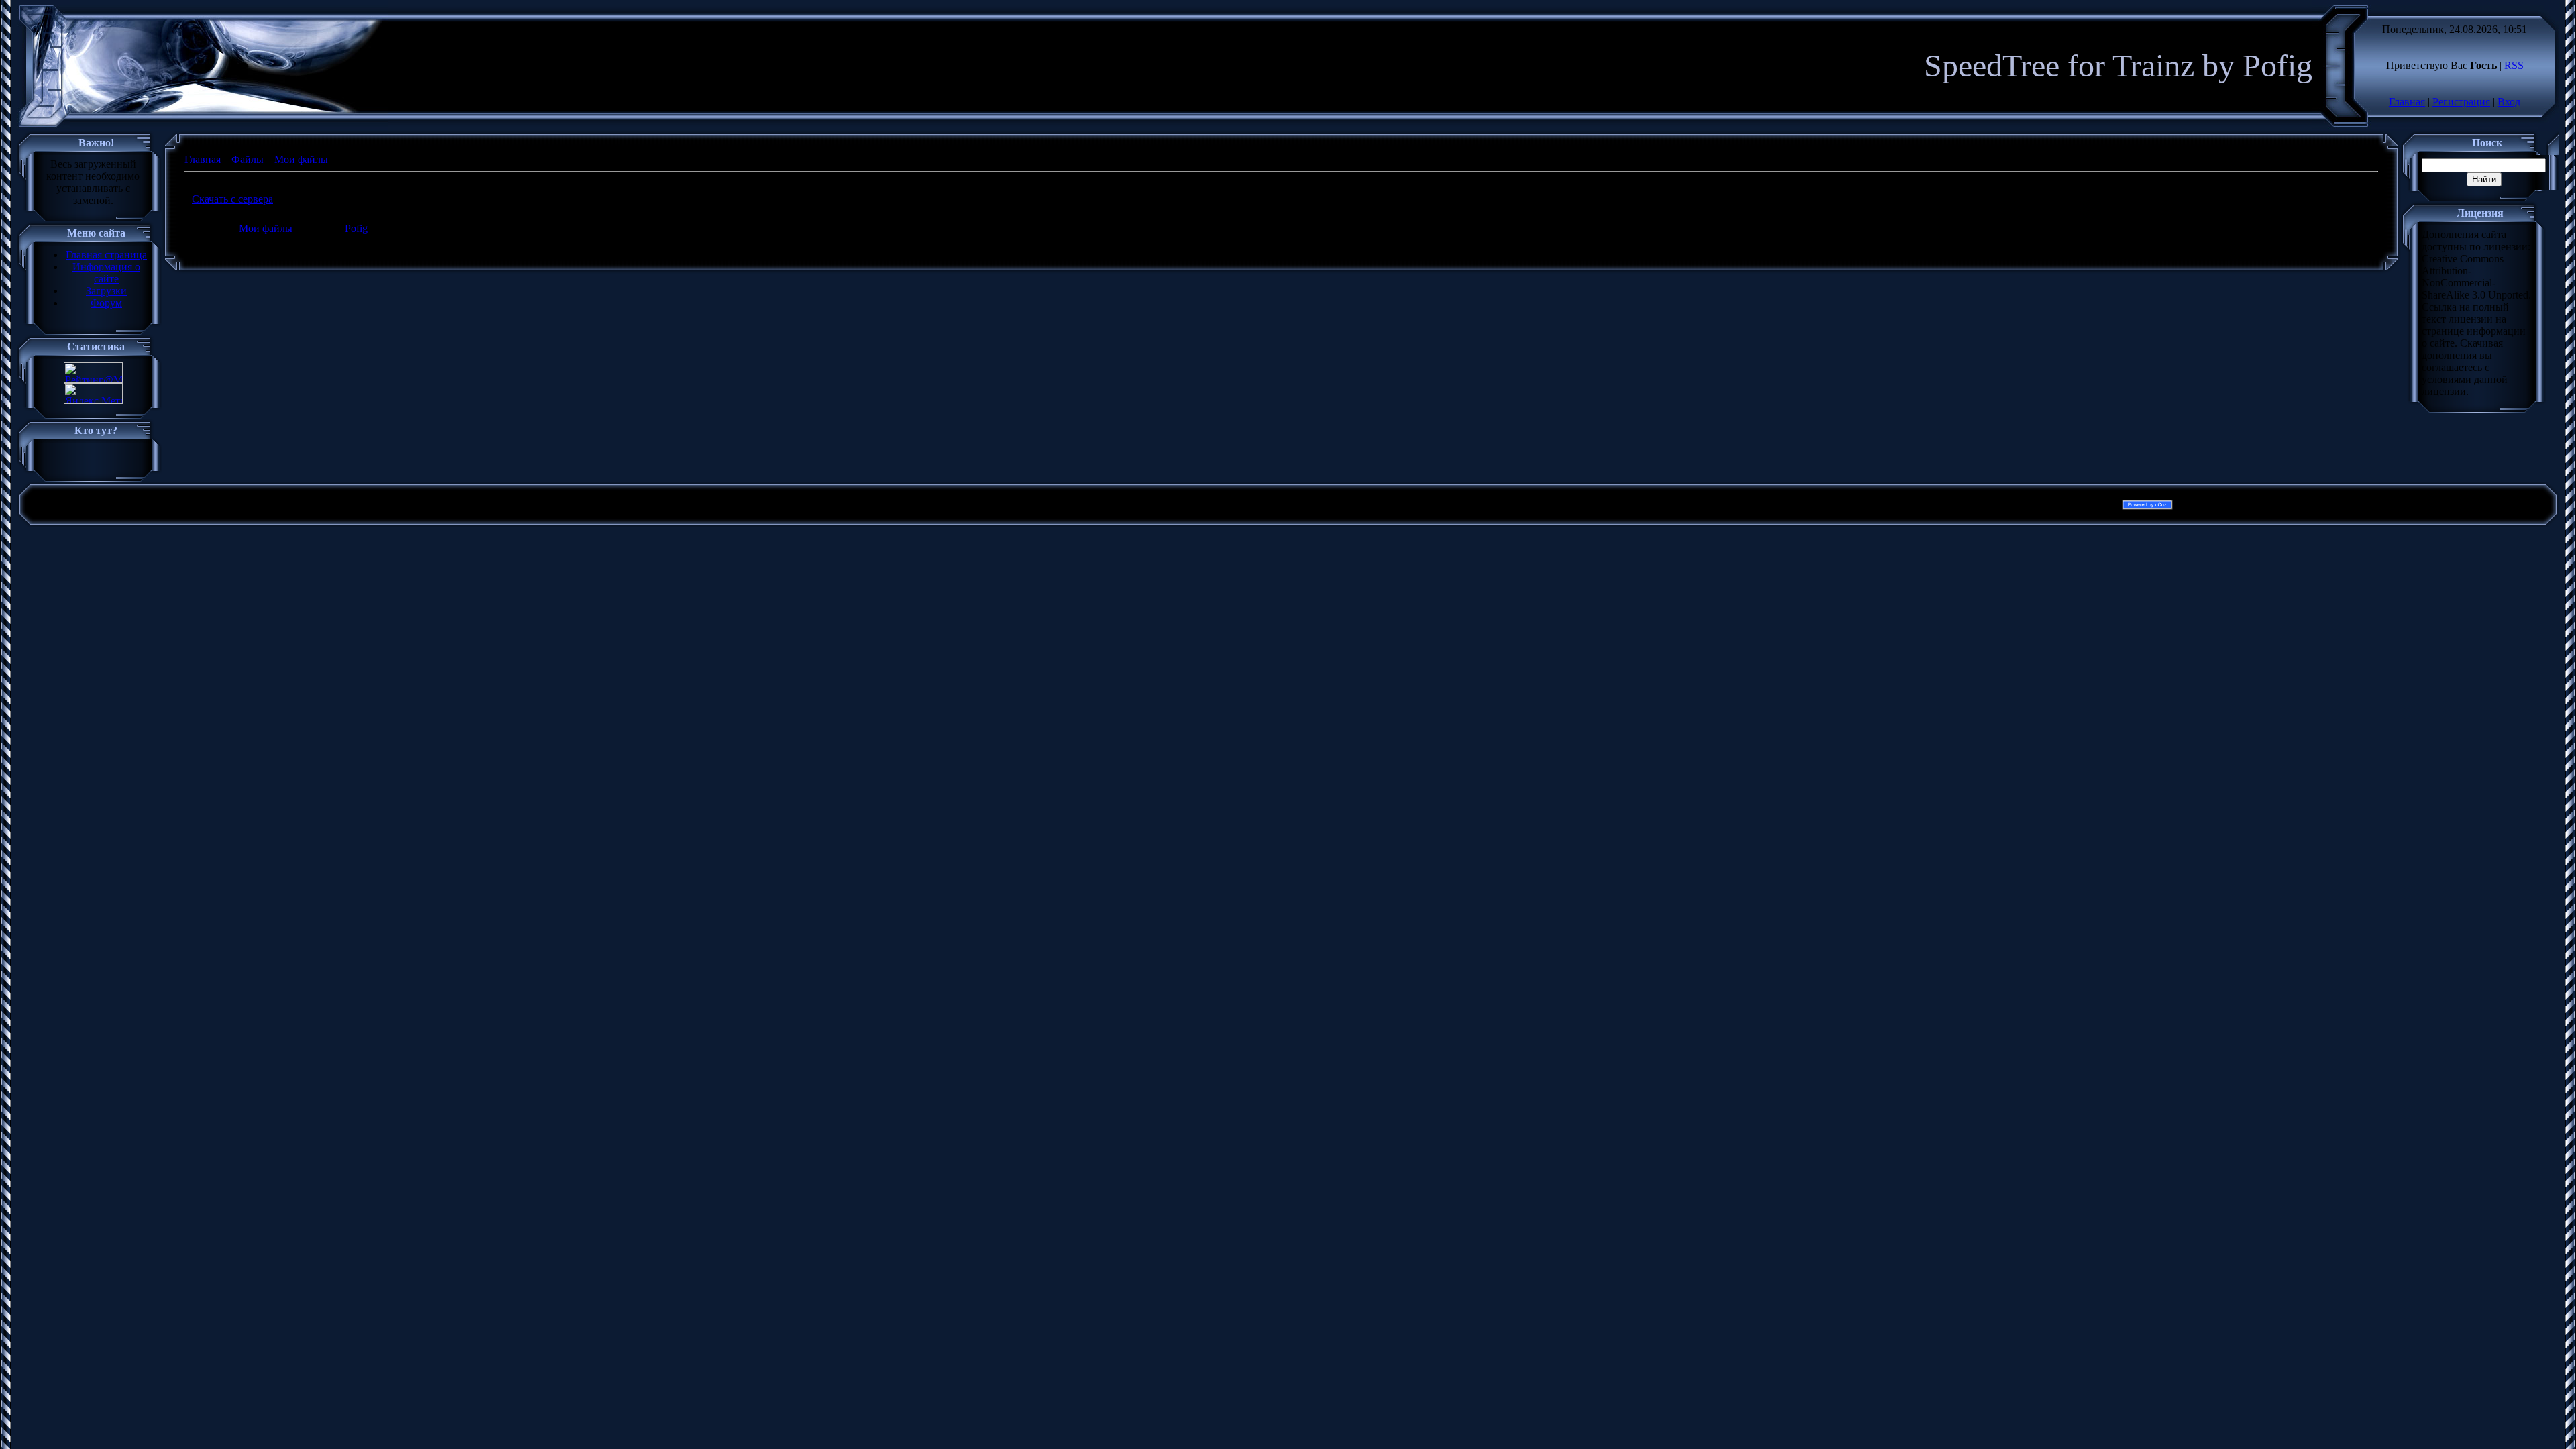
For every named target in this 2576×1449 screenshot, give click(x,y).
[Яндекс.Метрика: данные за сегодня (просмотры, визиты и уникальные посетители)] (93, 393)
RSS (2514, 65)
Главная (2407, 102)
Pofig (356, 228)
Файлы (248, 159)
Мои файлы (301, 159)
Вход (2509, 102)
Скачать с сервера (232, 199)
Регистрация (2461, 102)
